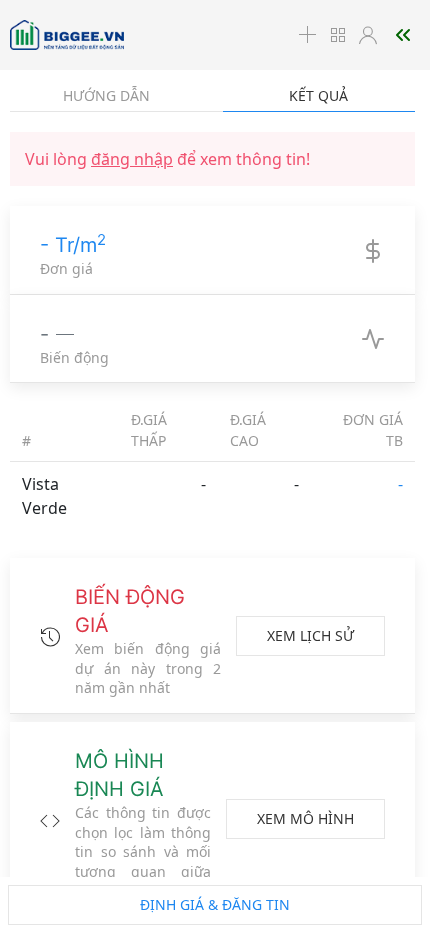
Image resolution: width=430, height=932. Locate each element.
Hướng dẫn (106, 95)
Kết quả (318, 95)
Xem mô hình (305, 818)
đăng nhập (132, 159)
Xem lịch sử (310, 635)
